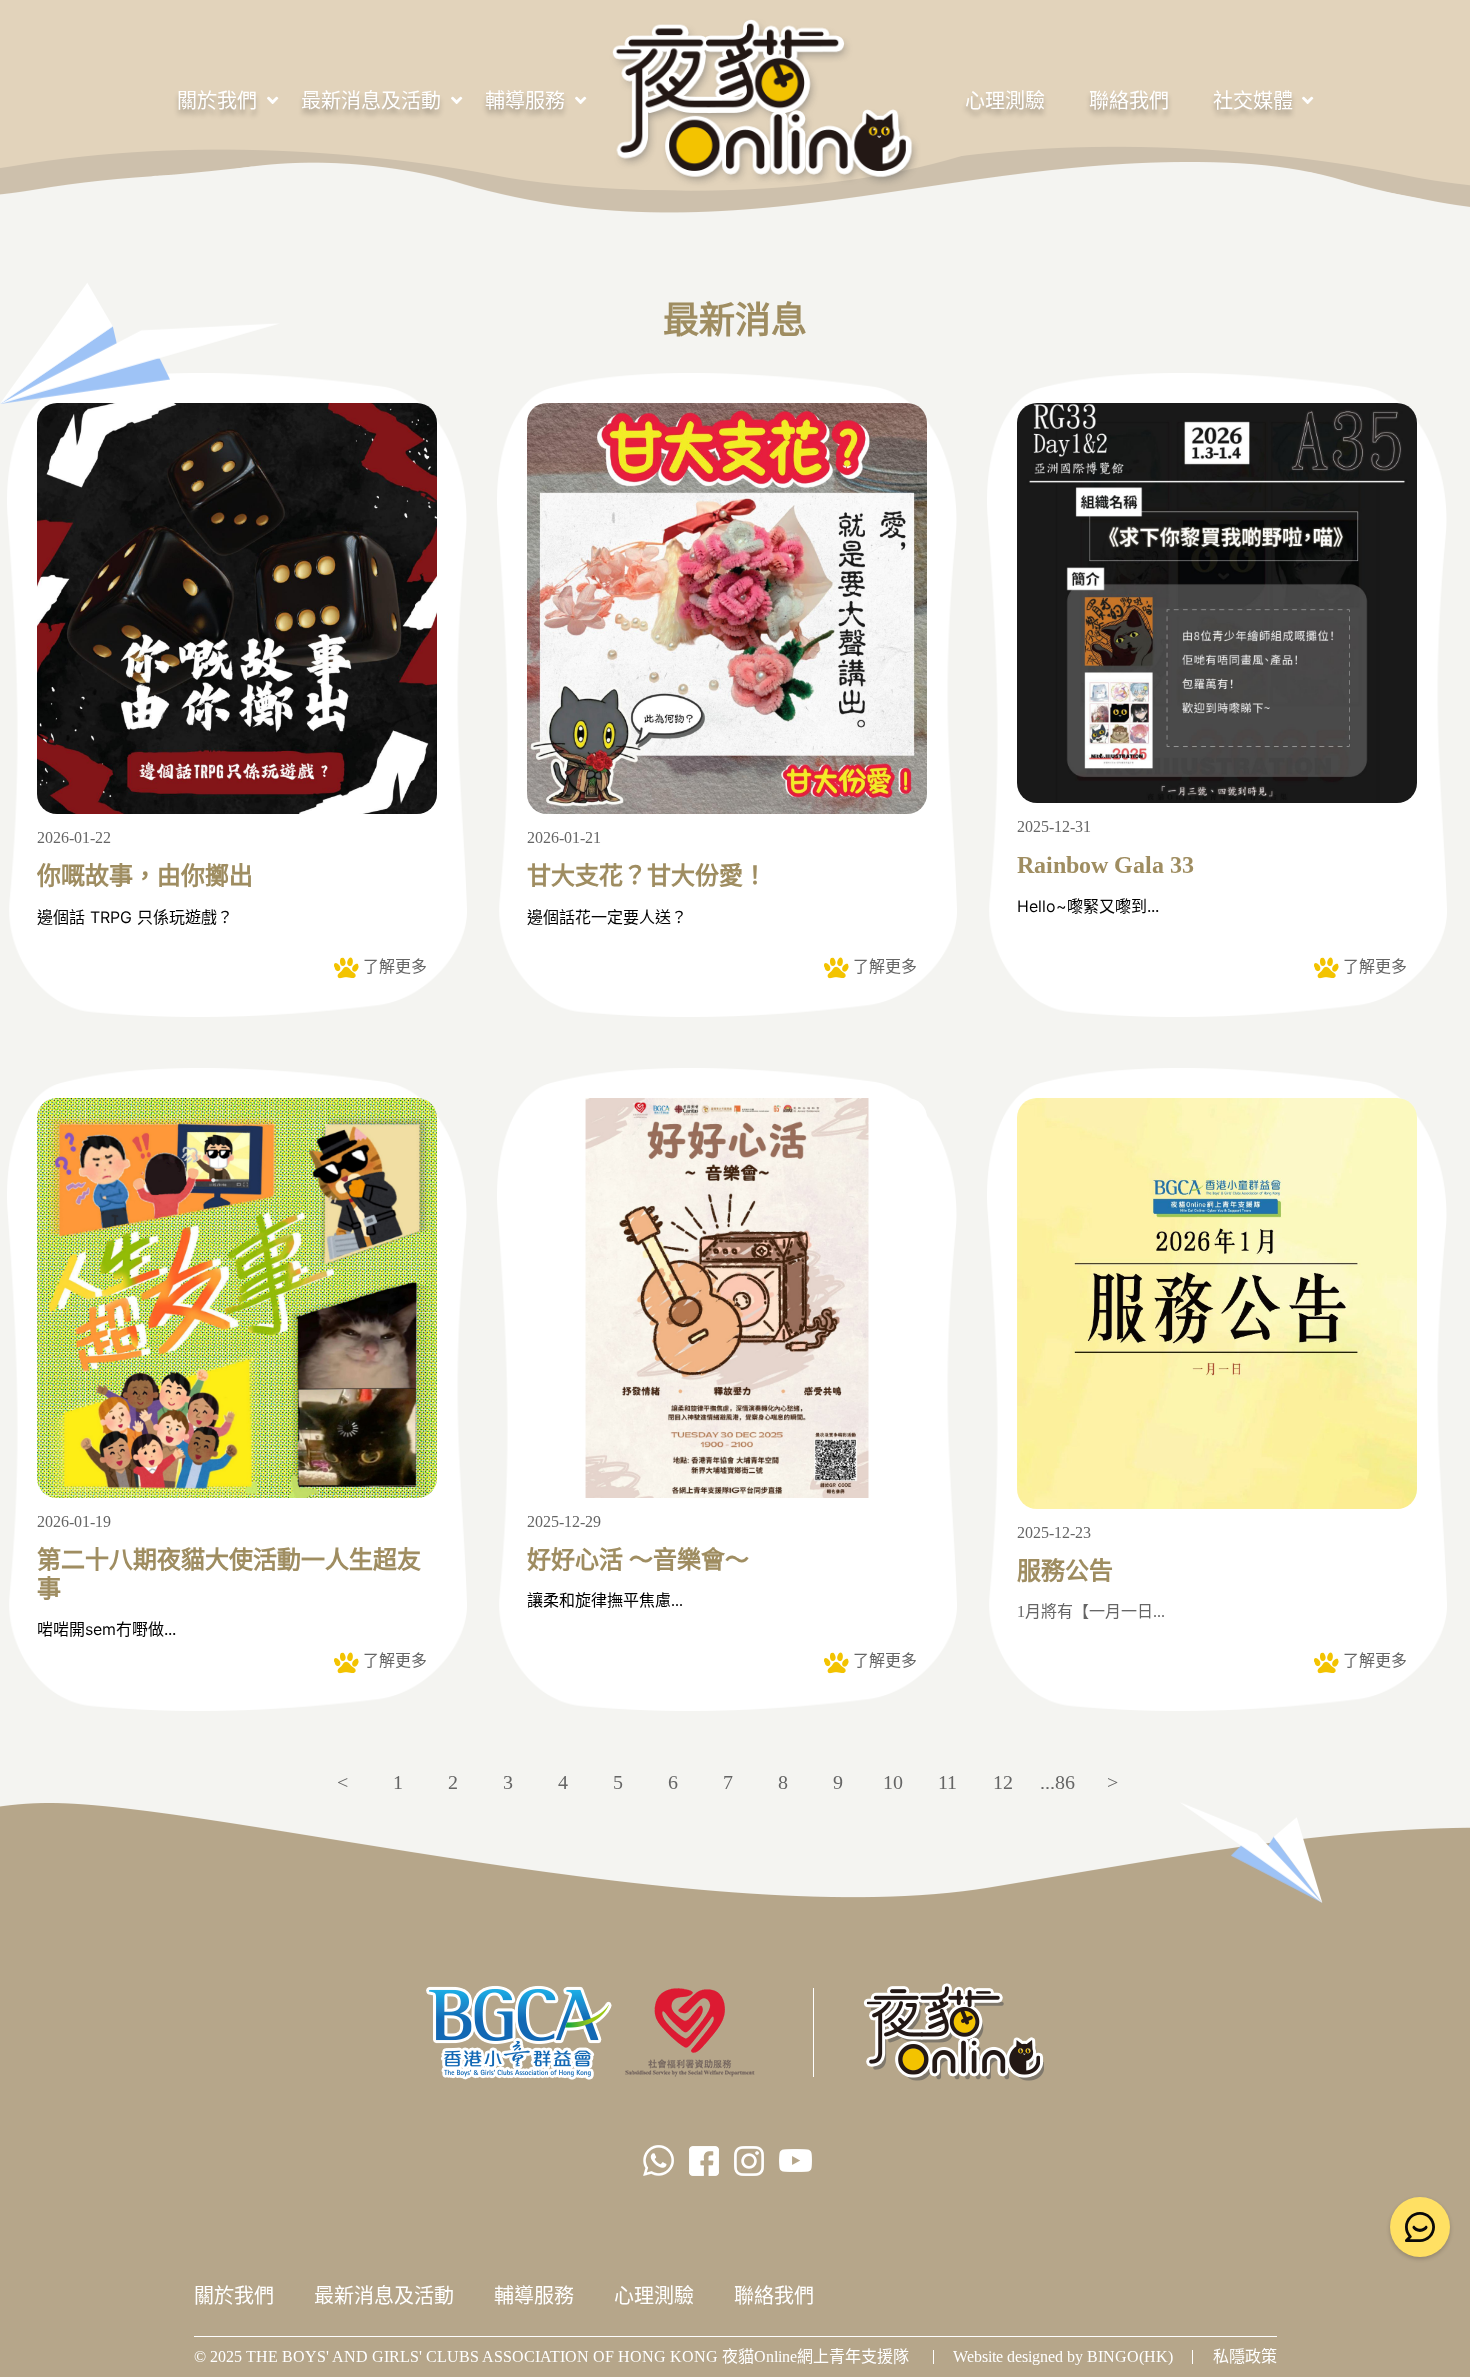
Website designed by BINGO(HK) (1063, 2356)
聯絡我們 (1129, 101)
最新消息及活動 (371, 101)
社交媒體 (1253, 101)
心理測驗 (1005, 101)
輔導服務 (525, 101)
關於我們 (217, 101)
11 (947, 1782)
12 (1003, 1782)
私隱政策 (1245, 2356)
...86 (1057, 1782)
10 (893, 1782)
